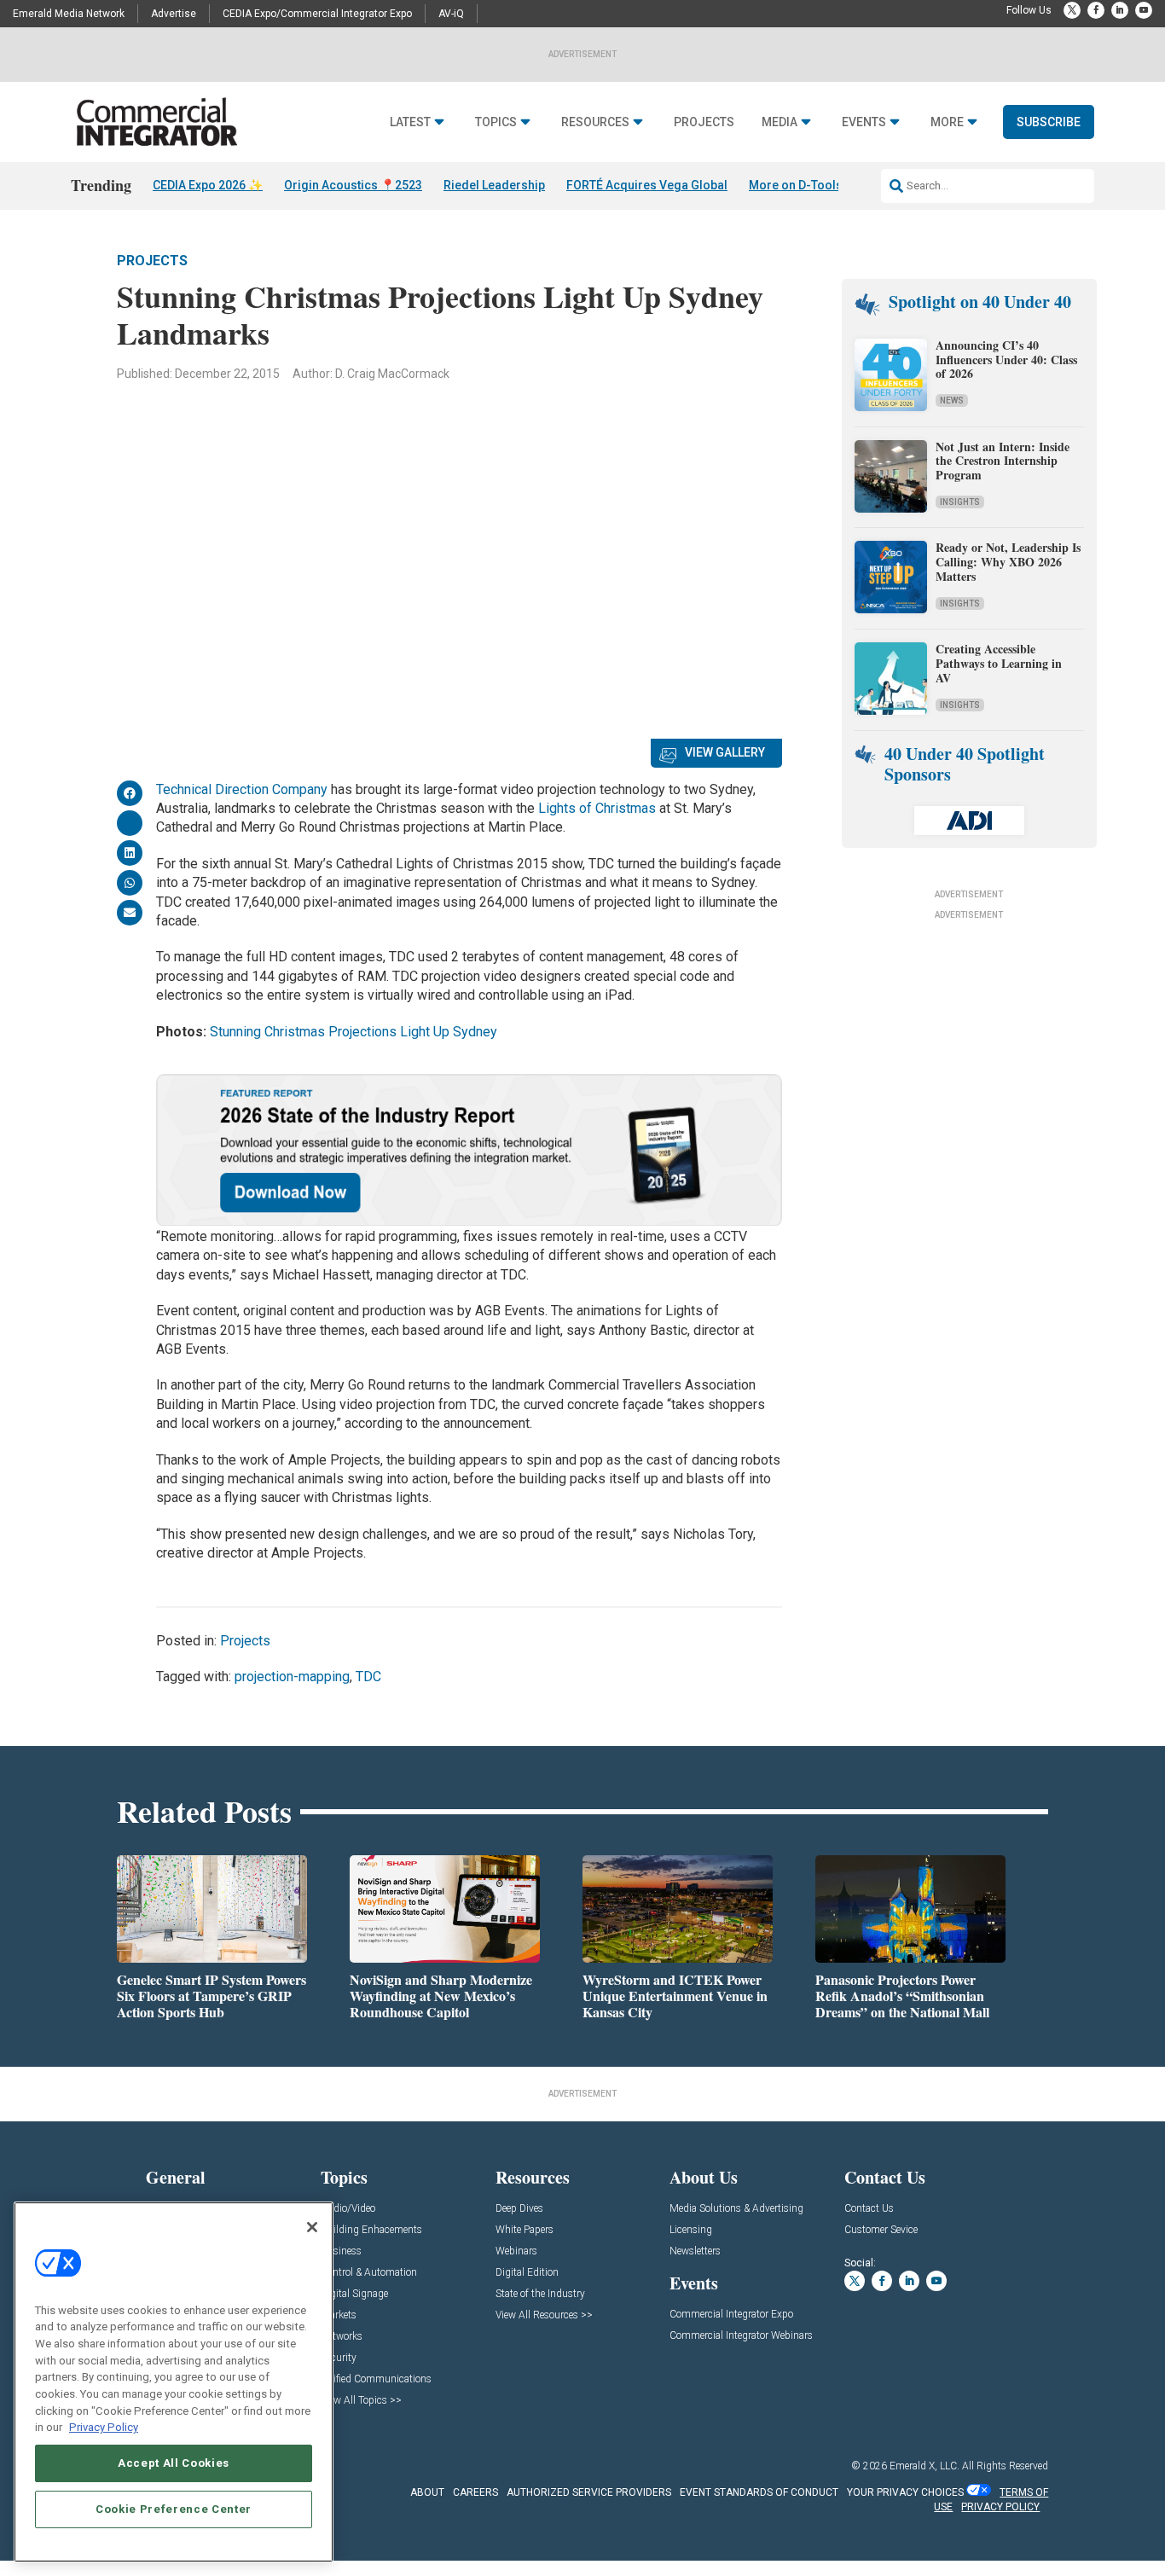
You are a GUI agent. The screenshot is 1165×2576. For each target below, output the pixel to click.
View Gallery (725, 752)
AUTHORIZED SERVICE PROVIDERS (589, 2492)
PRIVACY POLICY (1000, 2507)
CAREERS (475, 2492)
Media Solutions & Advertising (736, 2209)
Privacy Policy (104, 2427)
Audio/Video (348, 2209)
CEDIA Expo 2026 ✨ (208, 185)
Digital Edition (527, 2273)
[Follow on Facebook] (1096, 10)
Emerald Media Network (69, 14)
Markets (339, 2315)
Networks (342, 2337)
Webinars (516, 2251)
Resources (595, 122)
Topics (496, 122)
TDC (368, 1677)
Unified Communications (376, 2379)
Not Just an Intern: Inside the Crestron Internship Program (1003, 461)
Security (339, 2358)
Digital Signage (354, 2294)
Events (864, 122)
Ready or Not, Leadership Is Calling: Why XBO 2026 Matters (1008, 562)
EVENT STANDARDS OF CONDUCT (759, 2492)
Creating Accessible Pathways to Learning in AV (999, 663)
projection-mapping (292, 1677)
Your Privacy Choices (905, 2492)
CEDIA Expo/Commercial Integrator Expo (317, 14)
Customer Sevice (881, 2230)
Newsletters (695, 2251)
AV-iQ (451, 14)
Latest (410, 122)
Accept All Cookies (174, 2463)
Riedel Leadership (494, 185)
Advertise (174, 14)
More (947, 122)
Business (341, 2251)
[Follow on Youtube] (1144, 10)
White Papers (525, 2230)
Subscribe (1049, 122)
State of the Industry (540, 2294)
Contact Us (869, 2209)
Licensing (691, 2230)
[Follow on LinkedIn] (1120, 10)
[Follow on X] (1072, 10)
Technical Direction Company (242, 789)
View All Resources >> (544, 2315)
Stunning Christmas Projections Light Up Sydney (354, 1032)
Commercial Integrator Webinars (741, 2336)
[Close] (312, 2227)
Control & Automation (369, 2273)
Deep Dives (519, 2209)
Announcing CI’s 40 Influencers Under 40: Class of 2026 (1006, 360)
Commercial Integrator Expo (731, 2315)
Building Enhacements (371, 2230)
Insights (960, 502)
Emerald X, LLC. (924, 2466)
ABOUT (427, 2492)
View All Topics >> (361, 2401)
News (952, 400)
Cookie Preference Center (174, 2509)
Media (780, 122)
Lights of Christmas (597, 808)
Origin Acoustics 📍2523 (353, 185)
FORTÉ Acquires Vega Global (647, 185)
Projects (704, 122)
